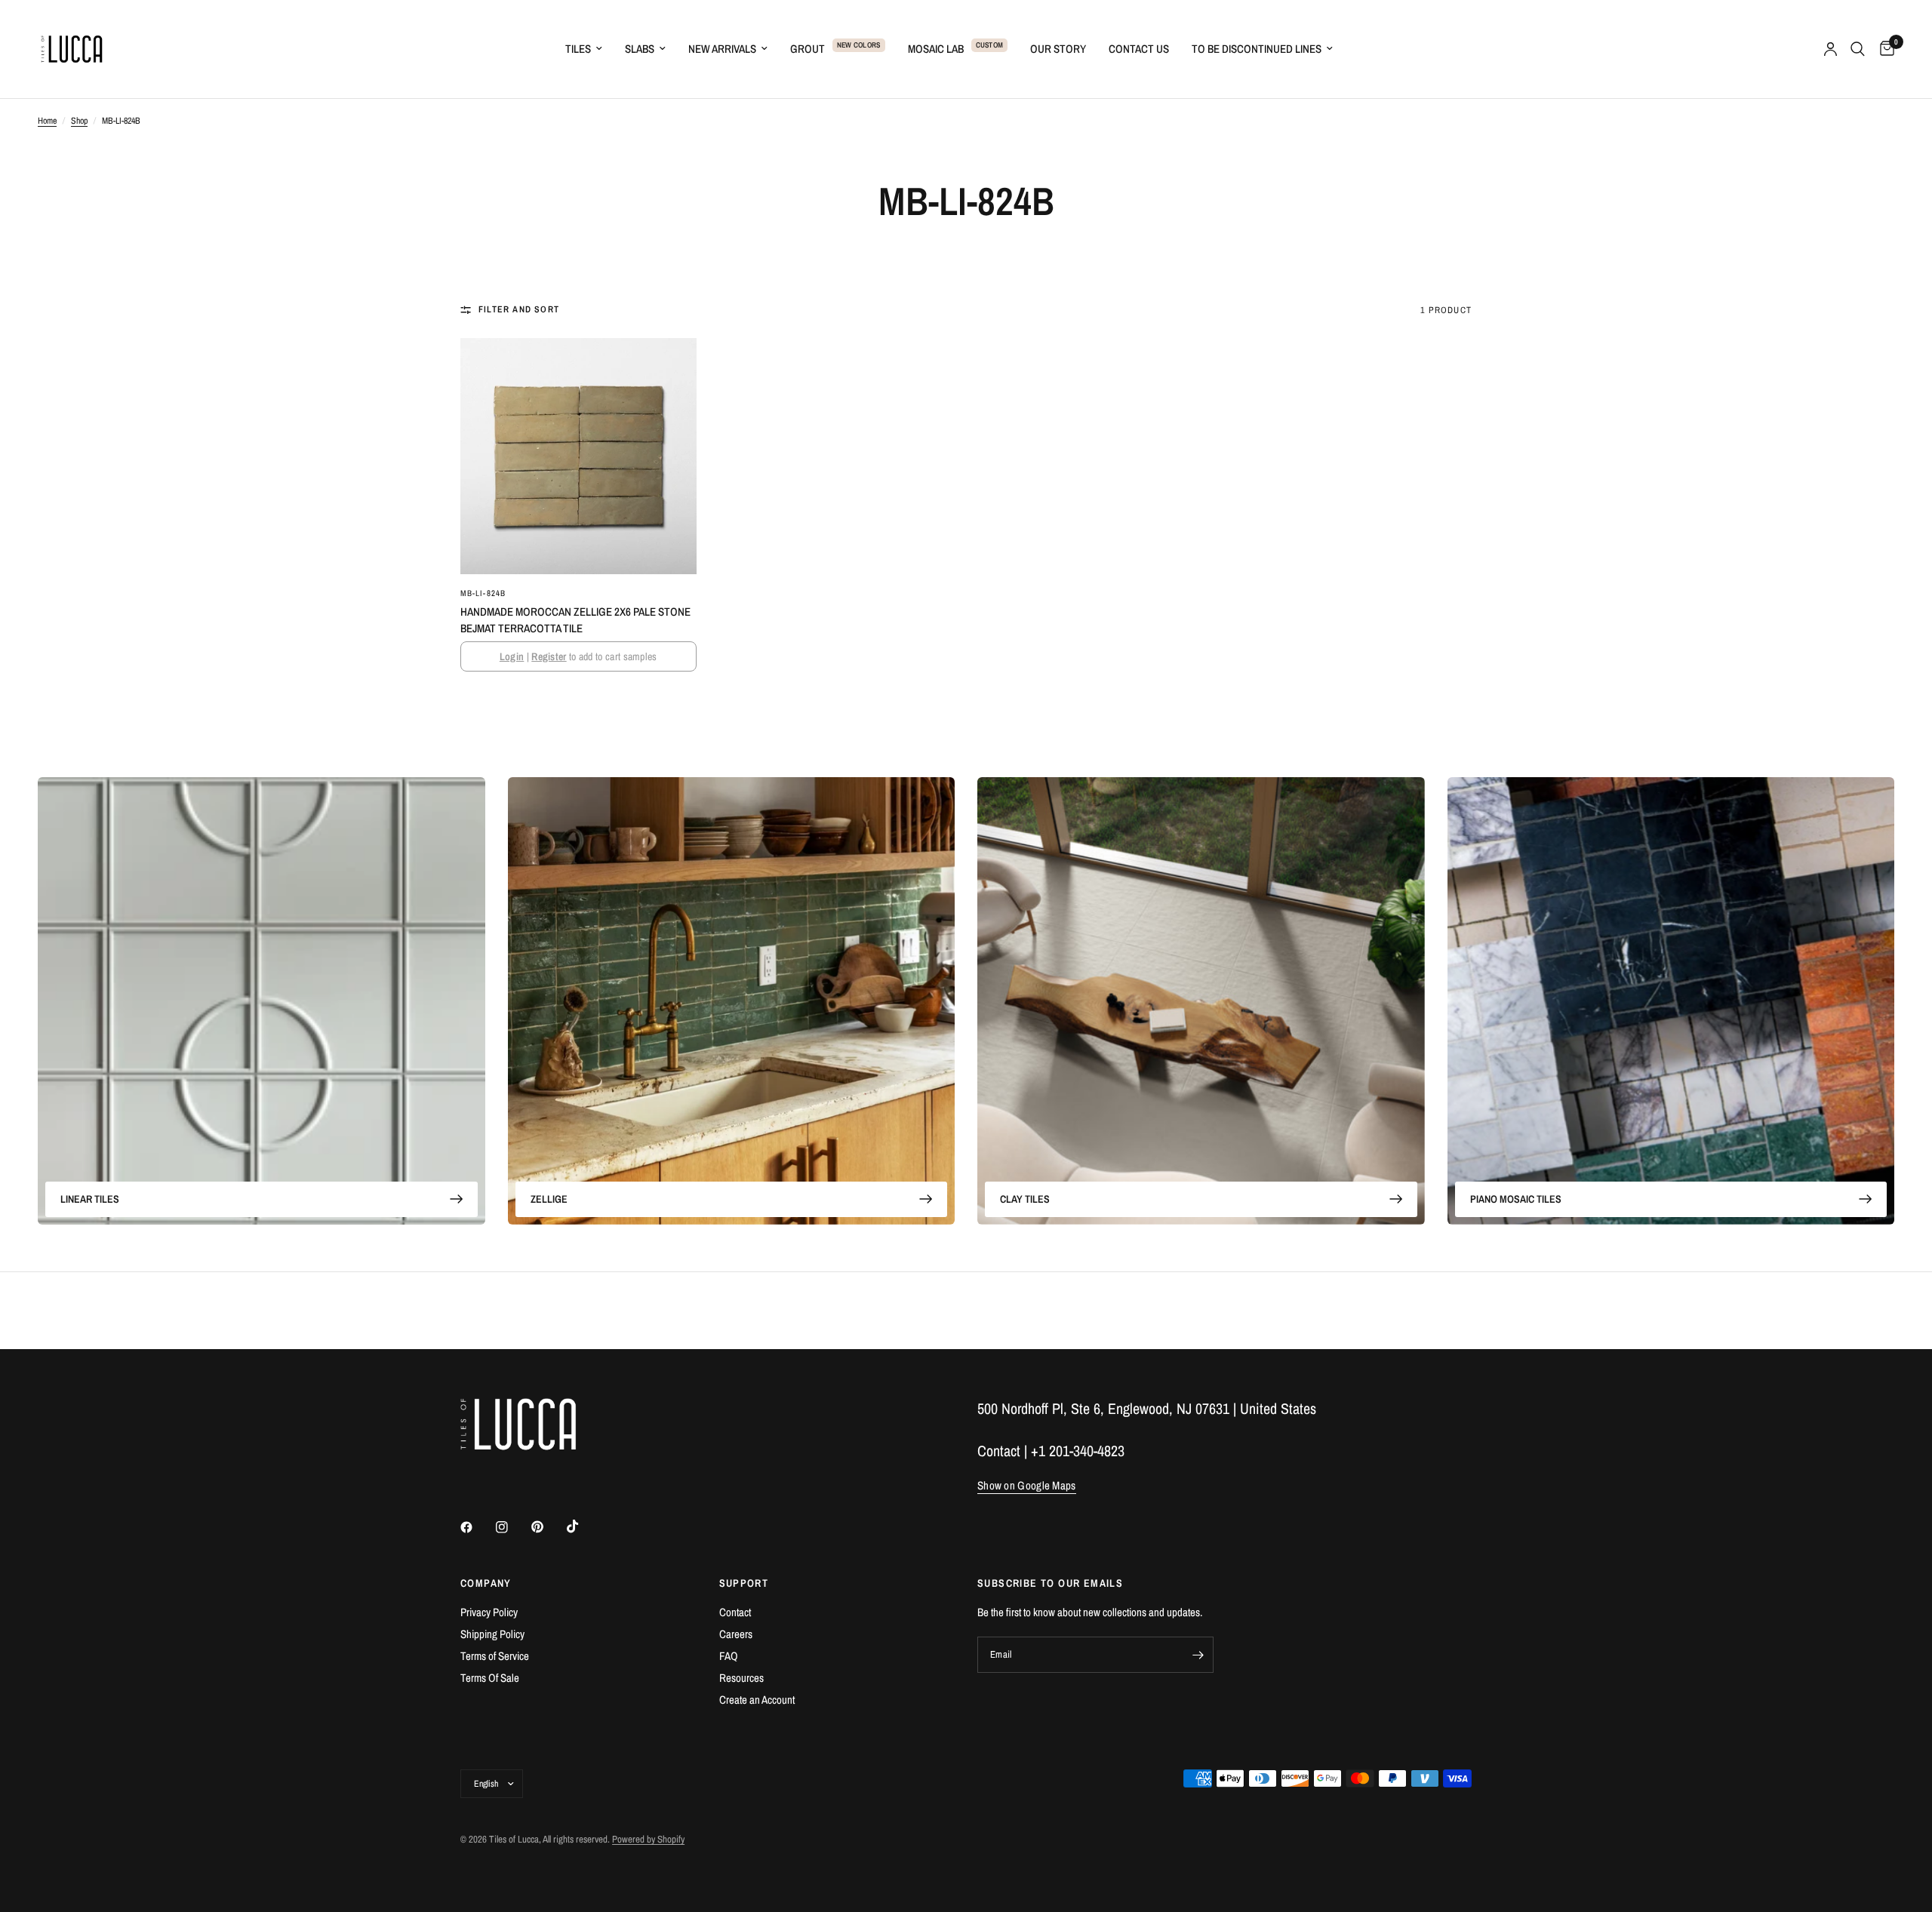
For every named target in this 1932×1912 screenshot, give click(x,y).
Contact (735, 1612)
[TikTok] (583, 1526)
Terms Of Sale (490, 1678)
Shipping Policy (492, 1634)
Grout (808, 49)
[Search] (1858, 49)
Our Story (1058, 49)
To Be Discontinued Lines (1257, 49)
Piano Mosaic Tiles (1516, 1199)
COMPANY (486, 1583)
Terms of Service (495, 1656)
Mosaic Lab (936, 49)
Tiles (578, 49)
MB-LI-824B (483, 593)
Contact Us (1139, 49)
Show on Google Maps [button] (1027, 1485)
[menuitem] (584, 49)
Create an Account (757, 1700)
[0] (1883, 49)
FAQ (729, 1656)
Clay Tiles (1025, 1199)
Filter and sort (519, 309)
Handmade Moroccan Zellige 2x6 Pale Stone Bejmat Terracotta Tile (575, 620)
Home (47, 121)
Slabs (640, 49)
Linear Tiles (90, 1199)
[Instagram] (512, 1527)
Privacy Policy (489, 1612)
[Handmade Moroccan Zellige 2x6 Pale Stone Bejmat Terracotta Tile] (578, 456)
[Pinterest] (548, 1527)
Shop (79, 121)
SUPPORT (744, 1583)
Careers (736, 1634)
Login (512, 656)
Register (549, 656)
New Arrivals (722, 49)
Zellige (549, 1199)
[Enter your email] (1198, 1655)
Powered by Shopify (648, 1839)
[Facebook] (477, 1527)
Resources (741, 1678)
